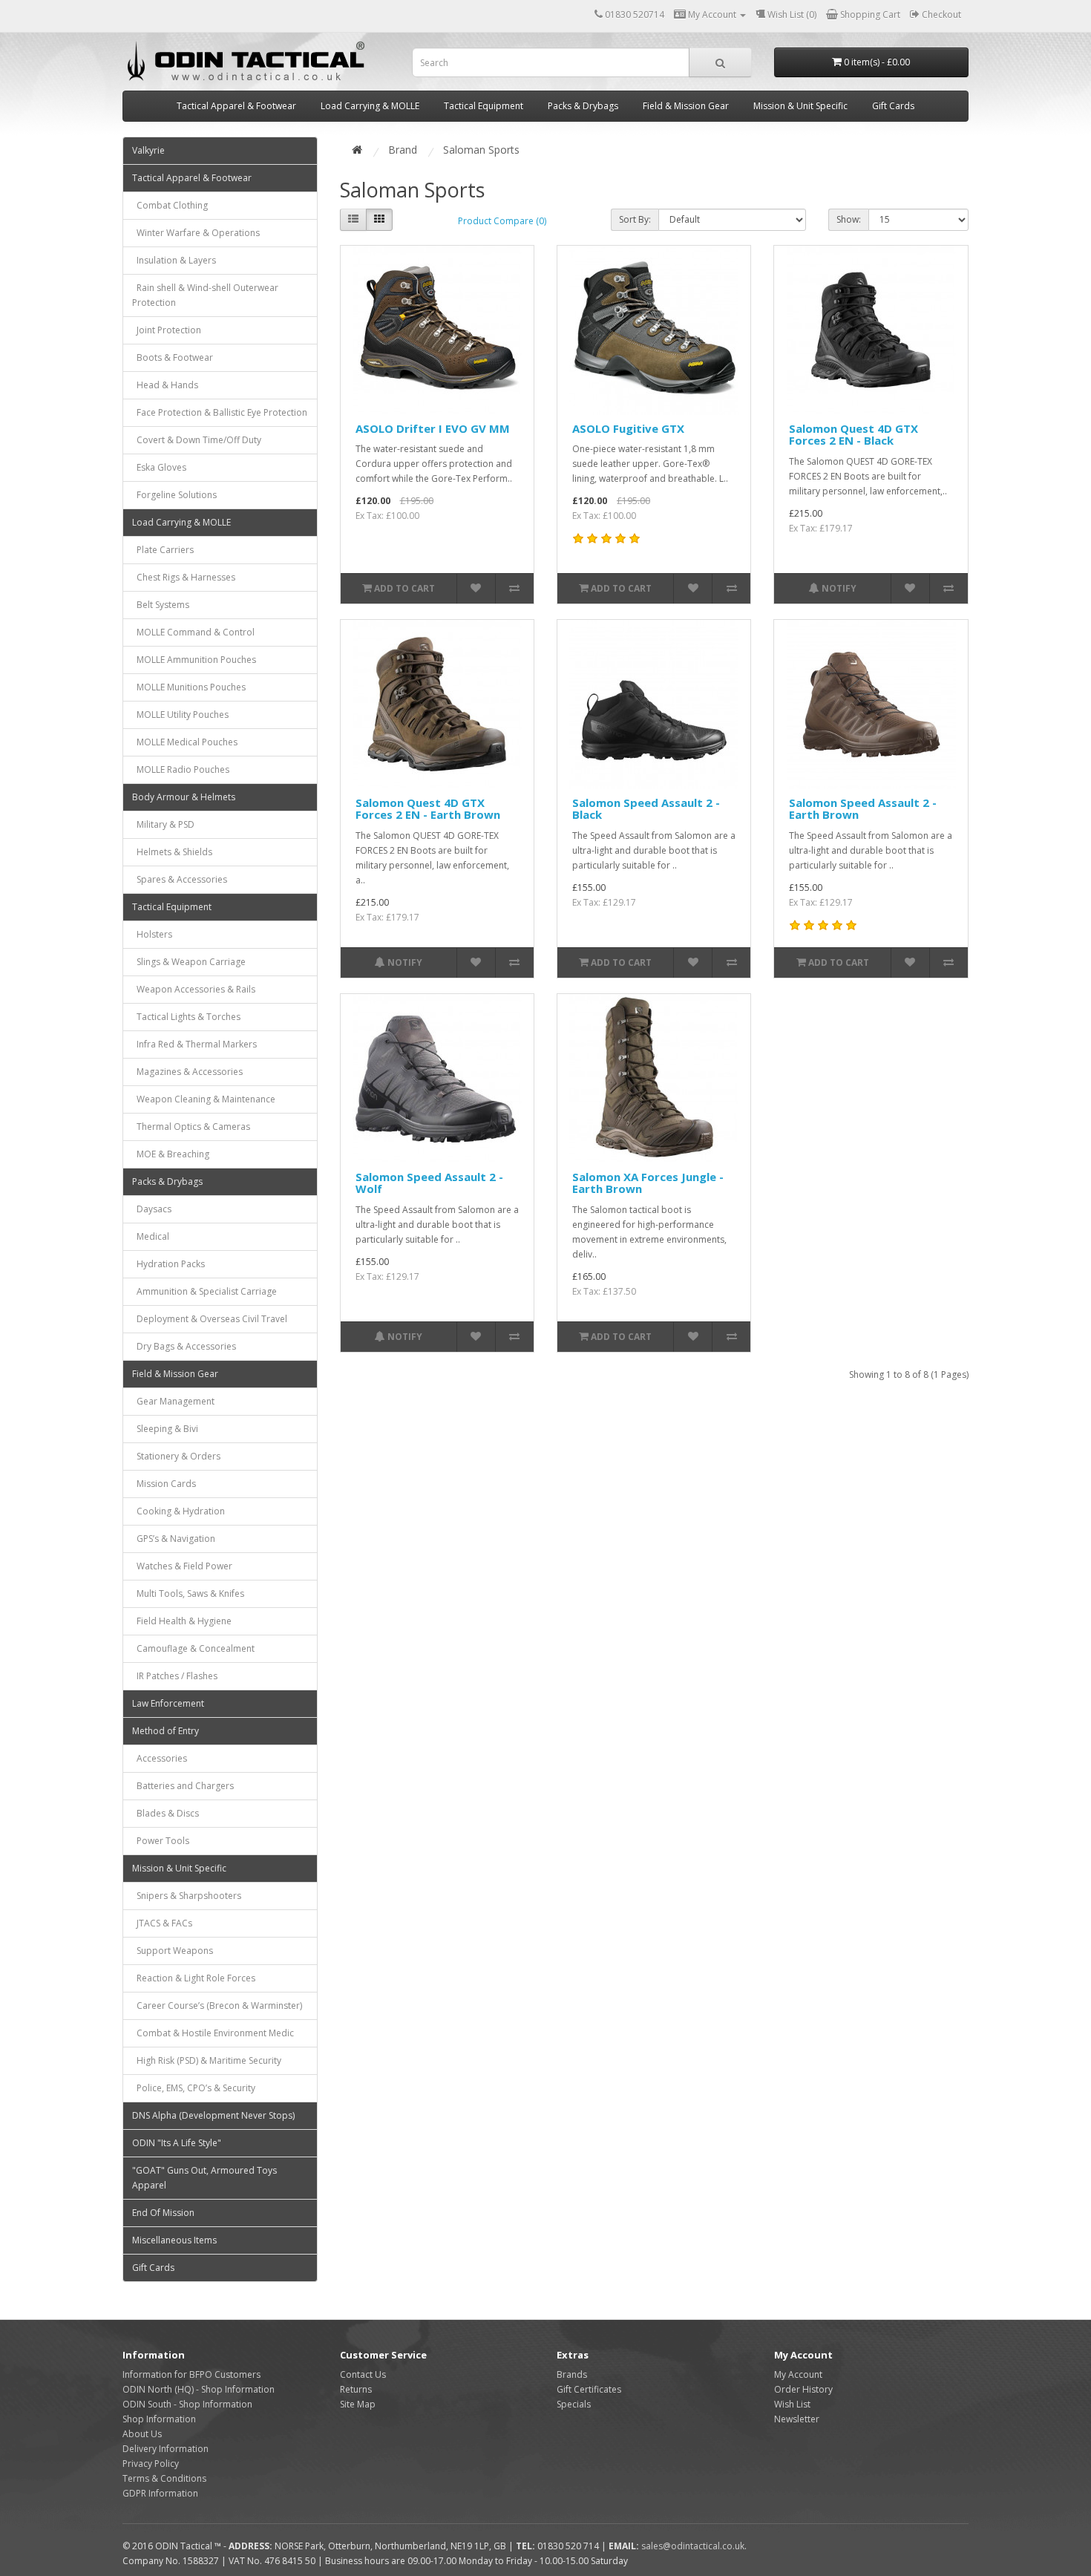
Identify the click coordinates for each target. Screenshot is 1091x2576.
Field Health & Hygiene (182, 1621)
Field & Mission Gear (686, 106)
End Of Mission (163, 2213)
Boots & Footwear (173, 357)
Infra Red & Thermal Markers (194, 1044)
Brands (572, 2374)
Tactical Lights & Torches (186, 1017)
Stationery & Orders (176, 1456)
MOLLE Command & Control (193, 632)
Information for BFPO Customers (191, 2374)
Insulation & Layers (174, 260)
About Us (142, 2434)
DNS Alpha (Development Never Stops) (213, 2115)
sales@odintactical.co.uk (693, 2546)
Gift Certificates (589, 2389)
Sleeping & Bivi (165, 1429)
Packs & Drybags (583, 106)
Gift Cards (893, 106)
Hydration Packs (168, 1264)
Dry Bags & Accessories (184, 1346)
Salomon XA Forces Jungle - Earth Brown (648, 1183)
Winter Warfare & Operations (196, 233)
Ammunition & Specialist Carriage (204, 1291)
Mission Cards (164, 1484)
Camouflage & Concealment (193, 1648)
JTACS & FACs (162, 1923)
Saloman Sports (481, 150)
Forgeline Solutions (174, 495)
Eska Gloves (159, 467)
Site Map (358, 2404)
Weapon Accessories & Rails (194, 989)
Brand (403, 150)
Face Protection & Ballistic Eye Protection (220, 412)
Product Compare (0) (502, 221)
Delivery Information (166, 2449)
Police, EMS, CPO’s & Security (194, 2088)
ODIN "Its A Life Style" (177, 2143)
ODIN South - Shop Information (187, 2404)
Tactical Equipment (484, 106)
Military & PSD (163, 824)
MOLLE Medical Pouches (185, 742)
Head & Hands (165, 385)
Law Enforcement (168, 1703)
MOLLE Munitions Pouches (189, 687)
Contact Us (363, 2374)
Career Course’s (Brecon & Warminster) (217, 2005)
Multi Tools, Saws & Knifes (188, 1593)
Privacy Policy (151, 2464)
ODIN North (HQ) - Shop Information (199, 2389)
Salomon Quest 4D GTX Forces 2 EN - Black (854, 435)
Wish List (792, 2404)
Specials (574, 2404)
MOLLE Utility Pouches (180, 715)
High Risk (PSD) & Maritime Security (207, 2060)
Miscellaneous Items (174, 2240)
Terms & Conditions (164, 2478)
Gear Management (173, 1401)
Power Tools (161, 1841)
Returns (356, 2389)
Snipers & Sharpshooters (187, 1896)
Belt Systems (161, 605)
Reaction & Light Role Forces (194, 1978)
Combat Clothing (170, 205)
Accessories (160, 1758)
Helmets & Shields (172, 852)
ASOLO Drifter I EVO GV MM (433, 428)
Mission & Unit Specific (800, 106)
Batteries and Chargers (183, 1786)
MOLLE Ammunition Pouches (194, 660)
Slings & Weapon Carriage (189, 962)
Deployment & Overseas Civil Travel (210, 1319)
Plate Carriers (163, 550)
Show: (849, 219)
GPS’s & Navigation (174, 1539)
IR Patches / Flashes (175, 1676)
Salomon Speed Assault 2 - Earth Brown (863, 809)
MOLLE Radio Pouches (181, 769)
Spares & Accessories (180, 879)
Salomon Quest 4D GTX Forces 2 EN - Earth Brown (428, 809)
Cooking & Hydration (178, 1511)
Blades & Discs (166, 1813)
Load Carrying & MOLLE (370, 106)
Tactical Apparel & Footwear (236, 106)
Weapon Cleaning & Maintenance (204, 1099)
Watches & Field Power (182, 1566)
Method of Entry (166, 1731)
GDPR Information (160, 2493)
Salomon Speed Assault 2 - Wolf (429, 1183)
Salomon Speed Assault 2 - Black (646, 809)
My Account (798, 2374)
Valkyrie (148, 150)
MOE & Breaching (171, 1154)
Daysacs (152, 1209)
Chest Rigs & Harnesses (184, 577)
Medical (151, 1236)
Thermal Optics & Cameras (191, 1127)
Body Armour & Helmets (184, 797)
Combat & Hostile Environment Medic (213, 2033)
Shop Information (159, 2419)
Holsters (152, 934)
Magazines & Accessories (187, 1072)
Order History (803, 2389)
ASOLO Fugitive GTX (628, 428)
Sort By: (635, 219)
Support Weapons (173, 1951)
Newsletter (797, 2419)
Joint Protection (167, 330)
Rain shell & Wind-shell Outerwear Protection (205, 295)
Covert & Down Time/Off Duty (197, 440)
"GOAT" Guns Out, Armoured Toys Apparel (204, 2178)
